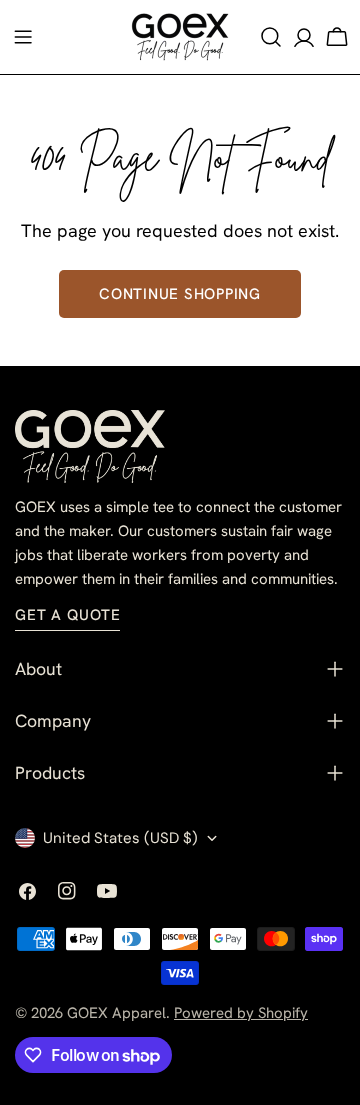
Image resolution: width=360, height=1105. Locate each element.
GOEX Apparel (116, 1013)
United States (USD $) (120, 838)
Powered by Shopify (241, 1013)
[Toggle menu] (23, 37)
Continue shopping (180, 294)
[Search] (271, 37)
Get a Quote (67, 615)
